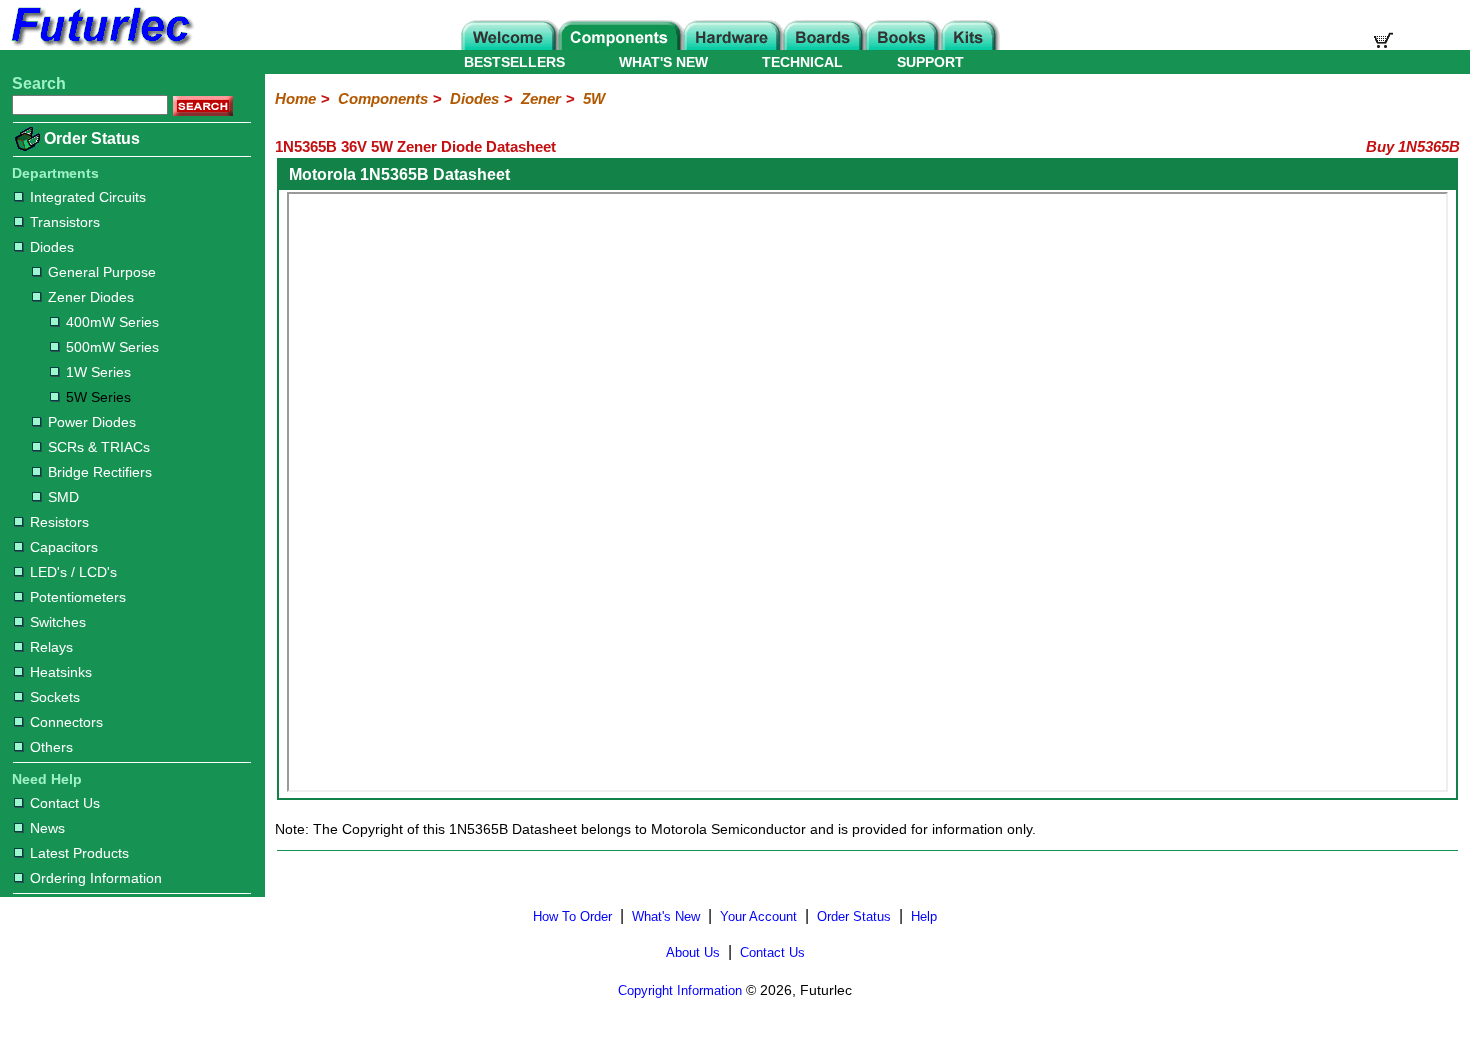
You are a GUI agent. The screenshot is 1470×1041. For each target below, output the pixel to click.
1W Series (98, 372)
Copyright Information (680, 990)
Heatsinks (61, 672)
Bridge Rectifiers (100, 472)
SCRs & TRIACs (99, 447)
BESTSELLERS (514, 62)
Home (295, 98)
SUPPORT (930, 62)
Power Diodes (92, 422)
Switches (58, 622)
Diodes (52, 247)
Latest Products (79, 853)
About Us (693, 952)
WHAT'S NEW (663, 62)
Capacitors (64, 547)
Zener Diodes (91, 297)
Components (383, 98)
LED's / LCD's (73, 572)
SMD (63, 497)
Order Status (92, 138)
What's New (666, 916)
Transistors (65, 222)
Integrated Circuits (88, 197)
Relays (51, 647)
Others (51, 747)
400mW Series (112, 322)
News (47, 828)
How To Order (572, 916)
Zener (541, 98)
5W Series (98, 397)
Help (924, 916)
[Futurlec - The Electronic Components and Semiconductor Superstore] (100, 44)
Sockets (55, 697)
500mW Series (112, 347)
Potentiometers (78, 597)
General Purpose (102, 272)
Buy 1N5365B (1413, 146)
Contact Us (65, 803)
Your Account (758, 916)
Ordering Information (96, 878)
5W (594, 98)
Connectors (66, 722)
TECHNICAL (802, 62)
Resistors (59, 522)
